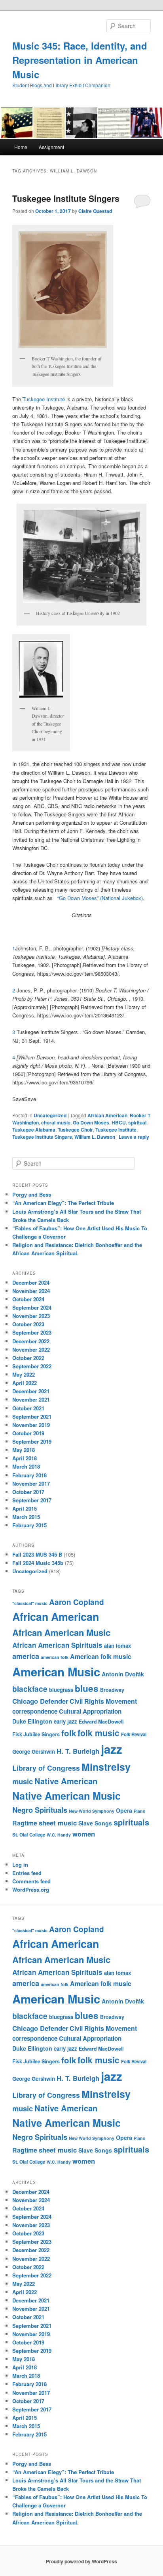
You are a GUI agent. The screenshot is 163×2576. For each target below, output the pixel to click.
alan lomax (118, 1646)
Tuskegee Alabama (34, 1130)
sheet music (58, 1823)
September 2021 (32, 1416)
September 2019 (32, 1441)
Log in (20, 1864)
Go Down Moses (91, 1122)
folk (69, 1733)
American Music (56, 1672)
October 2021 (28, 1408)
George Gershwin (34, 1751)
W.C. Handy (59, 1835)
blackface (30, 1689)
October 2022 (28, 1358)
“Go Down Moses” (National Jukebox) (99, 898)
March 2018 (26, 1466)
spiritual (137, 1122)
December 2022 (31, 1341)
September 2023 (32, 1332)
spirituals (131, 1822)
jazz (112, 1749)
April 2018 (25, 1458)
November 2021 (31, 1399)
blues (87, 1688)
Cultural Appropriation (90, 1711)
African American (107, 1115)
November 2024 (31, 1291)
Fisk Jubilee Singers (36, 1734)
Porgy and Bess (32, 1194)
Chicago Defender (40, 1701)
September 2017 (32, 1500)
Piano (140, 1811)
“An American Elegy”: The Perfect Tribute (63, 1203)
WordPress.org (31, 1889)
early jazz (65, 1721)
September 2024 (32, 1307)
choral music (56, 1122)
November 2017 (31, 1483)
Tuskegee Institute (44, 399)
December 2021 (31, 1391)
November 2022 (31, 1349)
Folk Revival (134, 1734)
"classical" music (30, 1603)
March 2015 (26, 1517)
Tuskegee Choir (75, 1130)
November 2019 (31, 1425)
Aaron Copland (77, 1602)
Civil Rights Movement (103, 1701)
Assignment (51, 147)
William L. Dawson (95, 1137)
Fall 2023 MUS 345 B (37, 1554)
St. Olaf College (29, 1835)
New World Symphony (92, 1811)
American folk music (101, 1656)
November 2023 (31, 1316)
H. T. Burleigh (78, 1751)
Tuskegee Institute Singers (66, 198)
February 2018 (29, 1475)
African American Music (61, 1632)
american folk (55, 1657)
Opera (124, 1810)
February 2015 (29, 1525)
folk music (99, 1733)
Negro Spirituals (40, 1810)
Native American (66, 1781)
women (84, 1834)
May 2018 (24, 1450)
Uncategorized (50, 1115)
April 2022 (25, 1383)
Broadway (112, 1690)
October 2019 (28, 1433)
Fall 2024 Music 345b (38, 1563)
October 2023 (28, 1324)
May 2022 (24, 1374)
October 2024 (28, 1299)
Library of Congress (46, 1768)
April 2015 (25, 1508)
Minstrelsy (106, 1767)
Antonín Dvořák (123, 1674)
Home (21, 147)
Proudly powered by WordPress (81, 2561)
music (23, 1781)
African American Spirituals (57, 1645)
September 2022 (32, 1366)
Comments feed (31, 1881)
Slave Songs (95, 1823)
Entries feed (27, 1873)
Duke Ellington (32, 1721)
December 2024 (31, 1282)
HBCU (119, 1122)
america (26, 1656)
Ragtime (25, 1823)
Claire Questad (95, 211)
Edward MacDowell (101, 1722)
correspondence (35, 1711)
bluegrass (61, 1690)
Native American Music (66, 1796)
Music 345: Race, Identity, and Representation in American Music (80, 60)
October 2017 (28, 1492)
